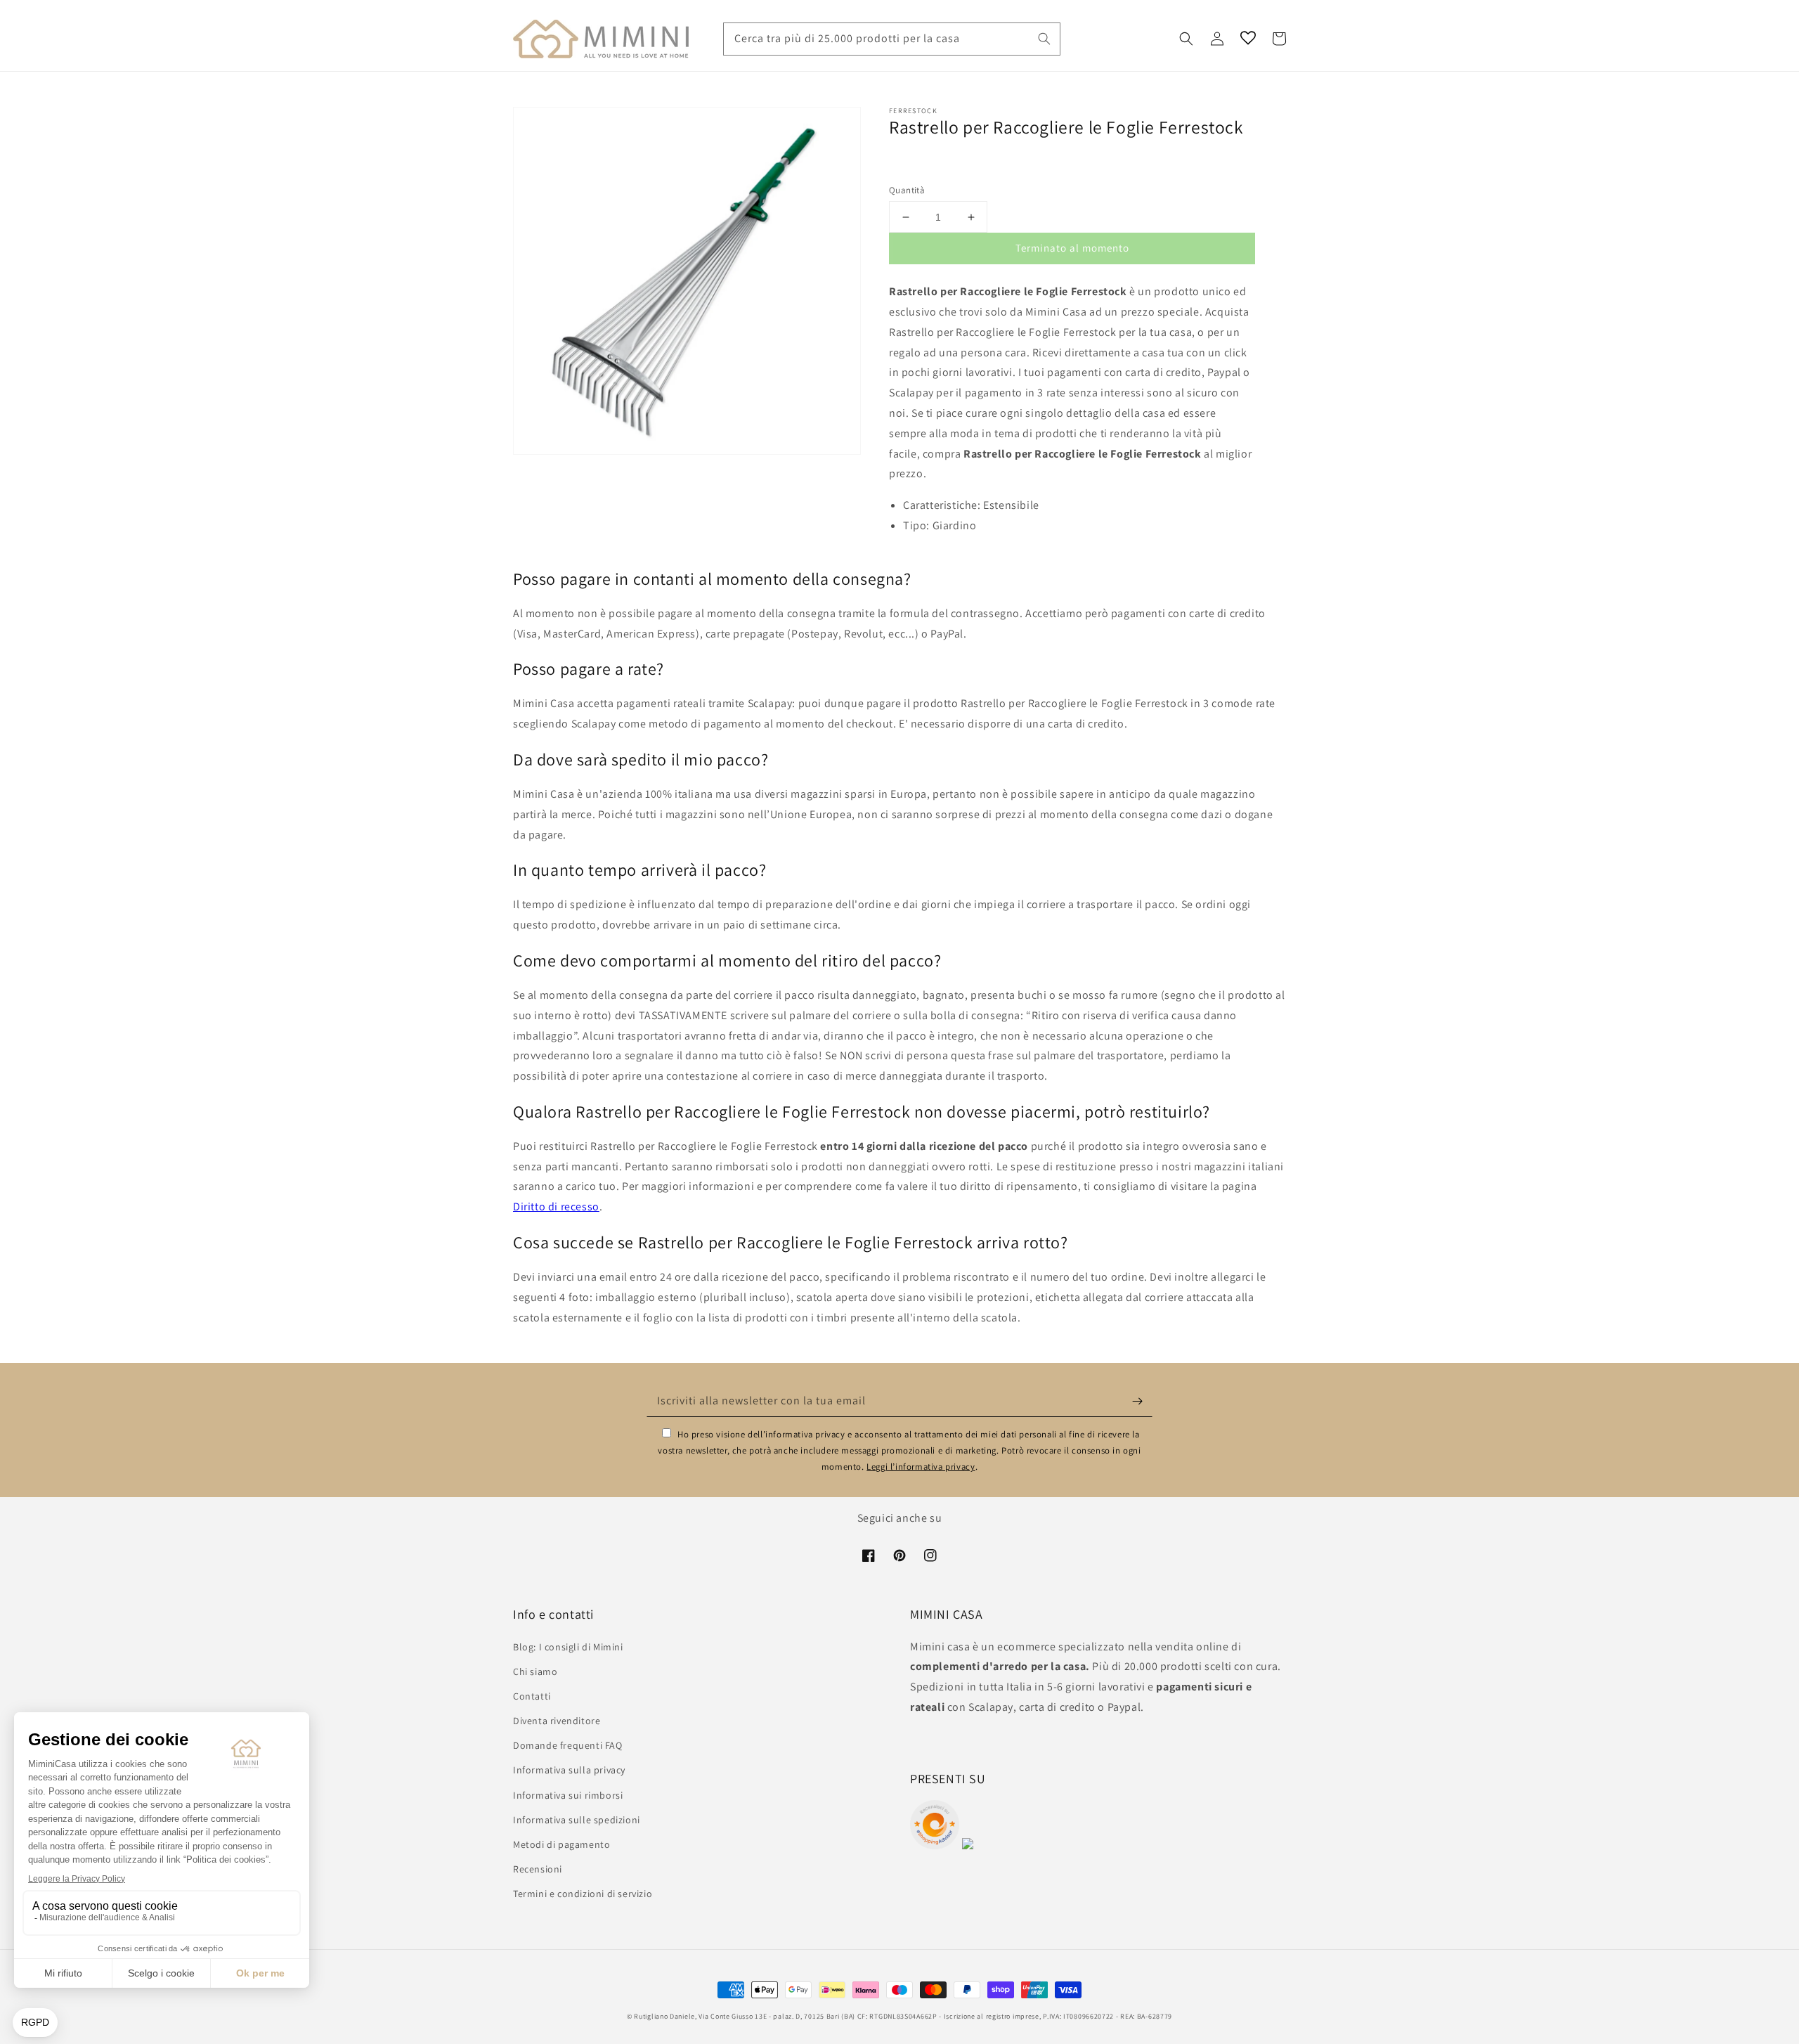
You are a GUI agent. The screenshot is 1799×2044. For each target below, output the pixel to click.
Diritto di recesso (556, 1207)
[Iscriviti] (1137, 1401)
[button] (1186, 39)
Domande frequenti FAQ (568, 1745)
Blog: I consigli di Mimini (568, 1647)
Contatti (532, 1696)
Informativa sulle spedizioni (577, 1820)
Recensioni (538, 1869)
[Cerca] (1044, 39)
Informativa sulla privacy (569, 1770)
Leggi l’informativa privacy (921, 1467)
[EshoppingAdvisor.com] (935, 1845)
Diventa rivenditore (557, 1721)
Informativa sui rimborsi (568, 1795)
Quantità (907, 190)
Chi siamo (535, 1671)
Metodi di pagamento (561, 1844)
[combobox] (892, 39)
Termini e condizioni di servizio (583, 1894)
